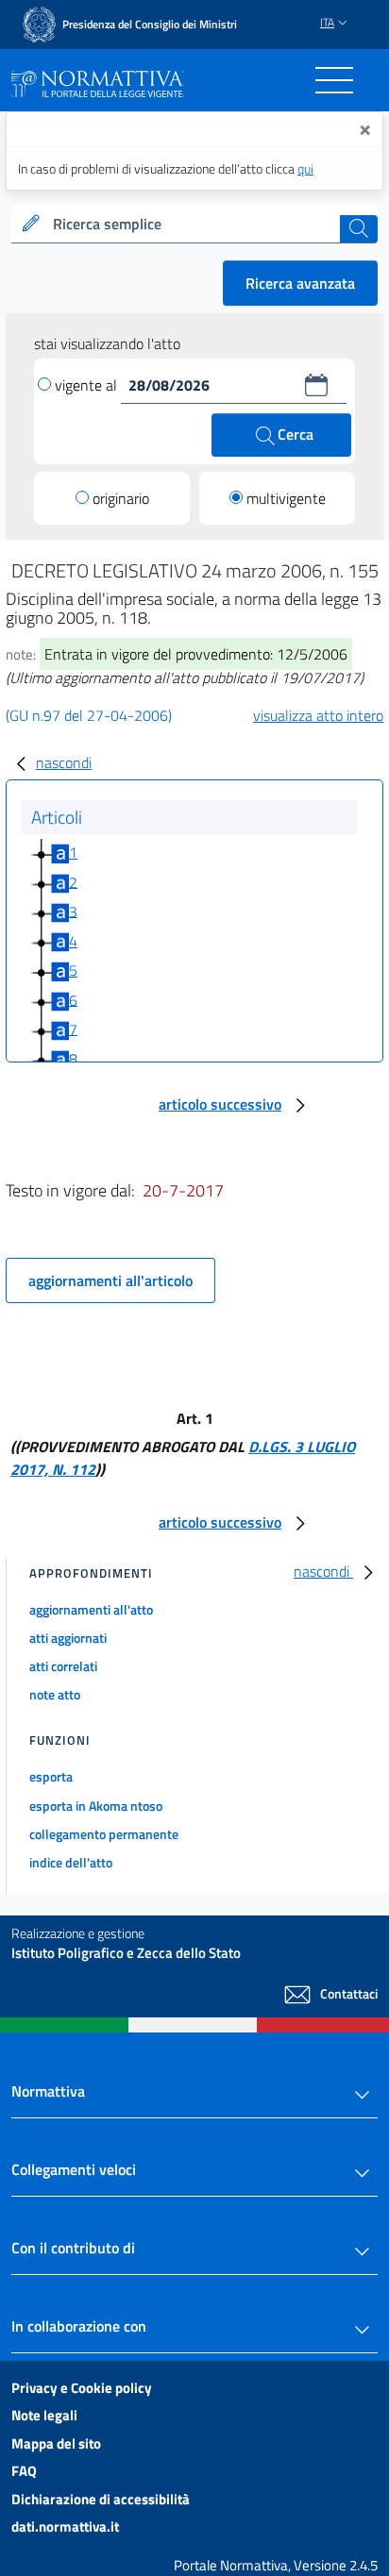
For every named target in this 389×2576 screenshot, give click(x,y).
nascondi (64, 762)
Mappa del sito (56, 2443)
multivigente (286, 498)
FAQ (24, 2471)
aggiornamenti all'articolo (110, 1280)
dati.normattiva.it (65, 2526)
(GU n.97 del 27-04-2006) (89, 715)
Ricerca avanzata (300, 283)
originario (121, 498)
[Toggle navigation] (334, 80)
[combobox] (194, 225)
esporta (51, 1776)
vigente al (88, 385)
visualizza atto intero (318, 715)
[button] (316, 385)
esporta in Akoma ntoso (96, 1806)
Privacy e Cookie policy (82, 2388)
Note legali (44, 2415)
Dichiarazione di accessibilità (101, 2499)
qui (305, 168)
